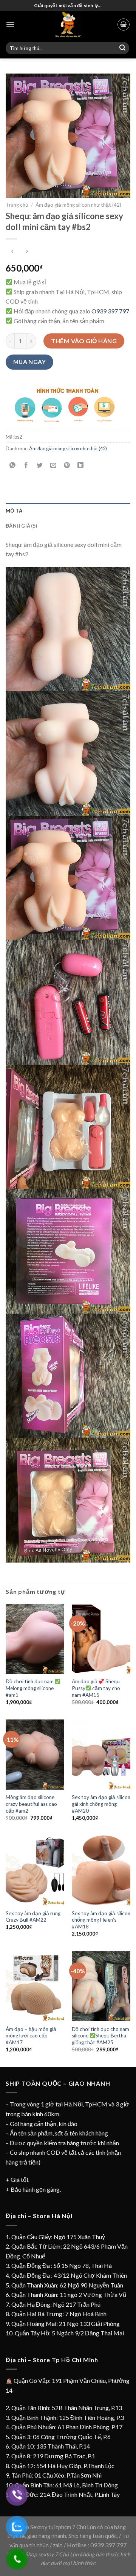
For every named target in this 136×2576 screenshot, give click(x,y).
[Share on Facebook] (26, 466)
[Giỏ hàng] (124, 25)
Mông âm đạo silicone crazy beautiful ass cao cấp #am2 (31, 1804)
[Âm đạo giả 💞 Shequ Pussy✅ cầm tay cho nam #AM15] (101, 1639)
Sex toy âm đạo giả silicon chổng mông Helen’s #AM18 (101, 1920)
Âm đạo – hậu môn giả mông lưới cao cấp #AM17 (31, 2036)
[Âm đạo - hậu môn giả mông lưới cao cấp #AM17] (35, 1986)
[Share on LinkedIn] (81, 466)
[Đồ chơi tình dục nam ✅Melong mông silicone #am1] (35, 1639)
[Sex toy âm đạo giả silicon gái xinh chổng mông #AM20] (101, 1755)
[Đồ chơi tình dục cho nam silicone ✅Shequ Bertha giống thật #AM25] (101, 1986)
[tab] (68, 511)
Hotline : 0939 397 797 (97, 2545)
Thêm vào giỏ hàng (84, 341)
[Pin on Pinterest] (67, 466)
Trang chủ (17, 205)
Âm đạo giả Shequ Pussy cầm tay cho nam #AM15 (96, 1688)
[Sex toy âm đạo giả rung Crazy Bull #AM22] (35, 1870)
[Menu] (10, 24)
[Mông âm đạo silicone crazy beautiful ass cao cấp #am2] (35, 1755)
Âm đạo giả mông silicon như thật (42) (78, 205)
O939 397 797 (110, 311)
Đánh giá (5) (21, 526)
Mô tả (14, 511)
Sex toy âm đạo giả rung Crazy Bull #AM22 (33, 1917)
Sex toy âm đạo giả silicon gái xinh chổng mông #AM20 (101, 1804)
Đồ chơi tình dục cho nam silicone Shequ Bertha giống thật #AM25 (100, 2036)
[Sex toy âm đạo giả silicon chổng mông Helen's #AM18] (101, 1870)
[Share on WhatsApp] (13, 466)
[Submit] (122, 48)
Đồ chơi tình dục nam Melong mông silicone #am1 (30, 1688)
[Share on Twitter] (40, 466)
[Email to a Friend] (53, 466)
